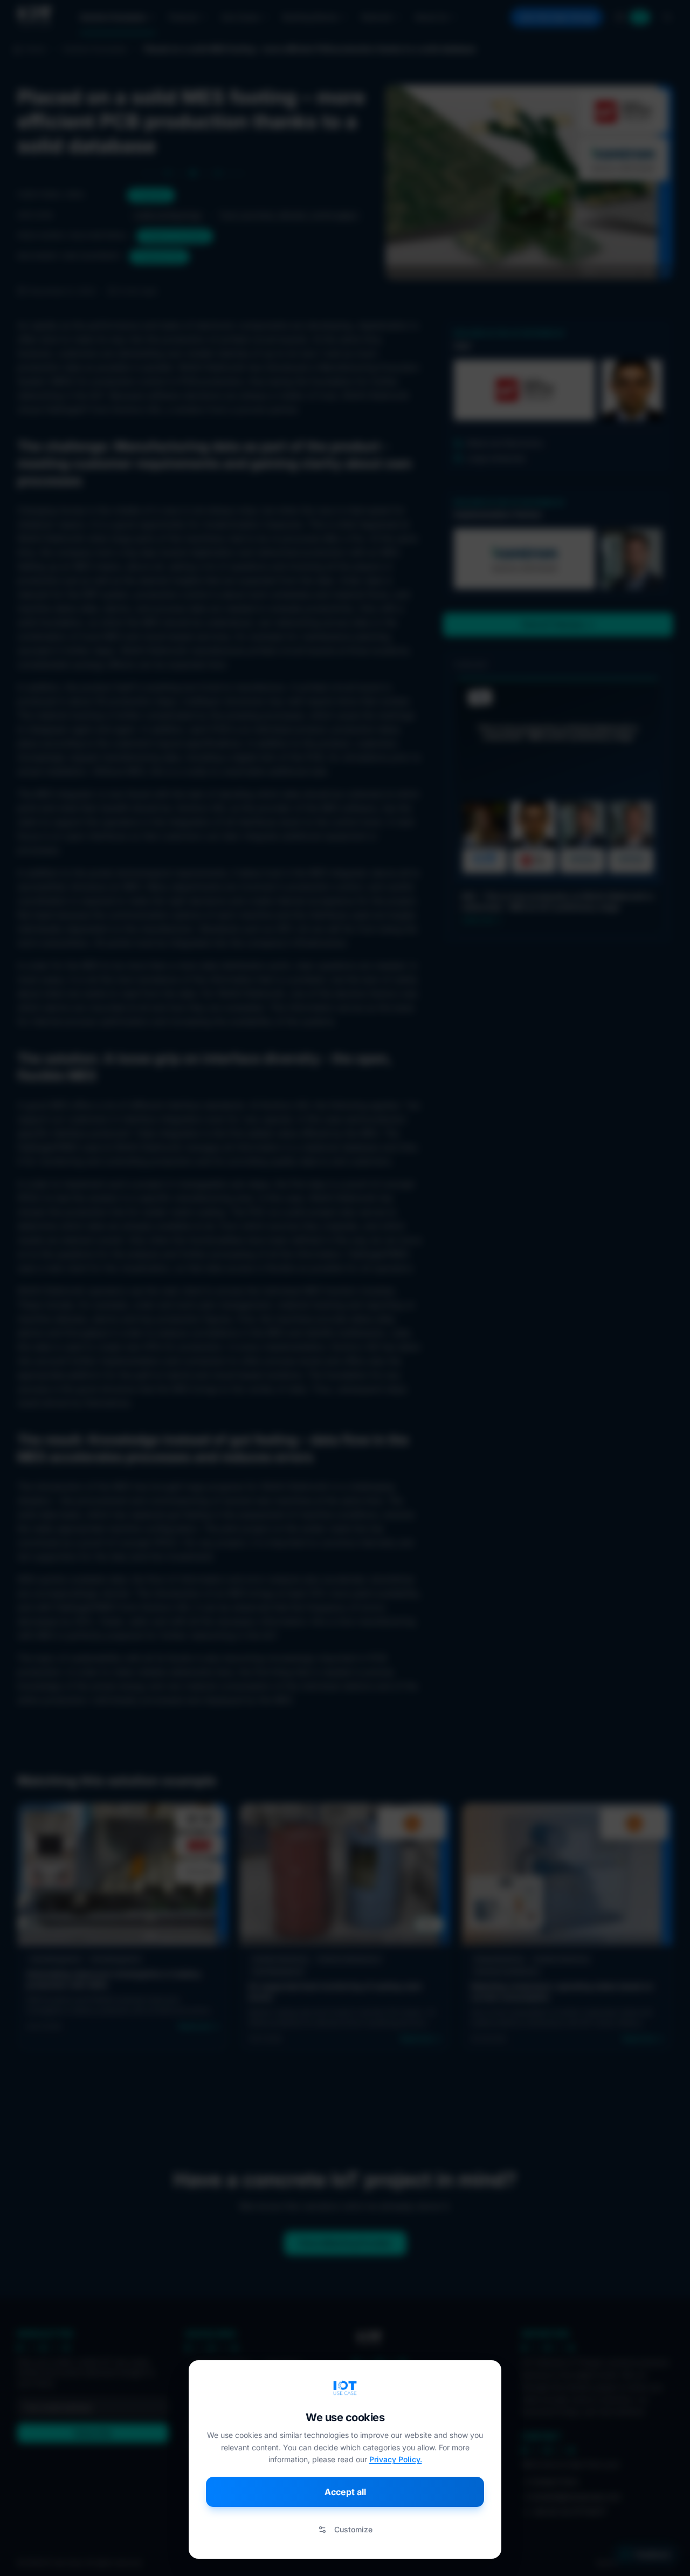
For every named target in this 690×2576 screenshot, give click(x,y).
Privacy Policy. (396, 2459)
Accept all (345, 2492)
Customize (353, 2529)
